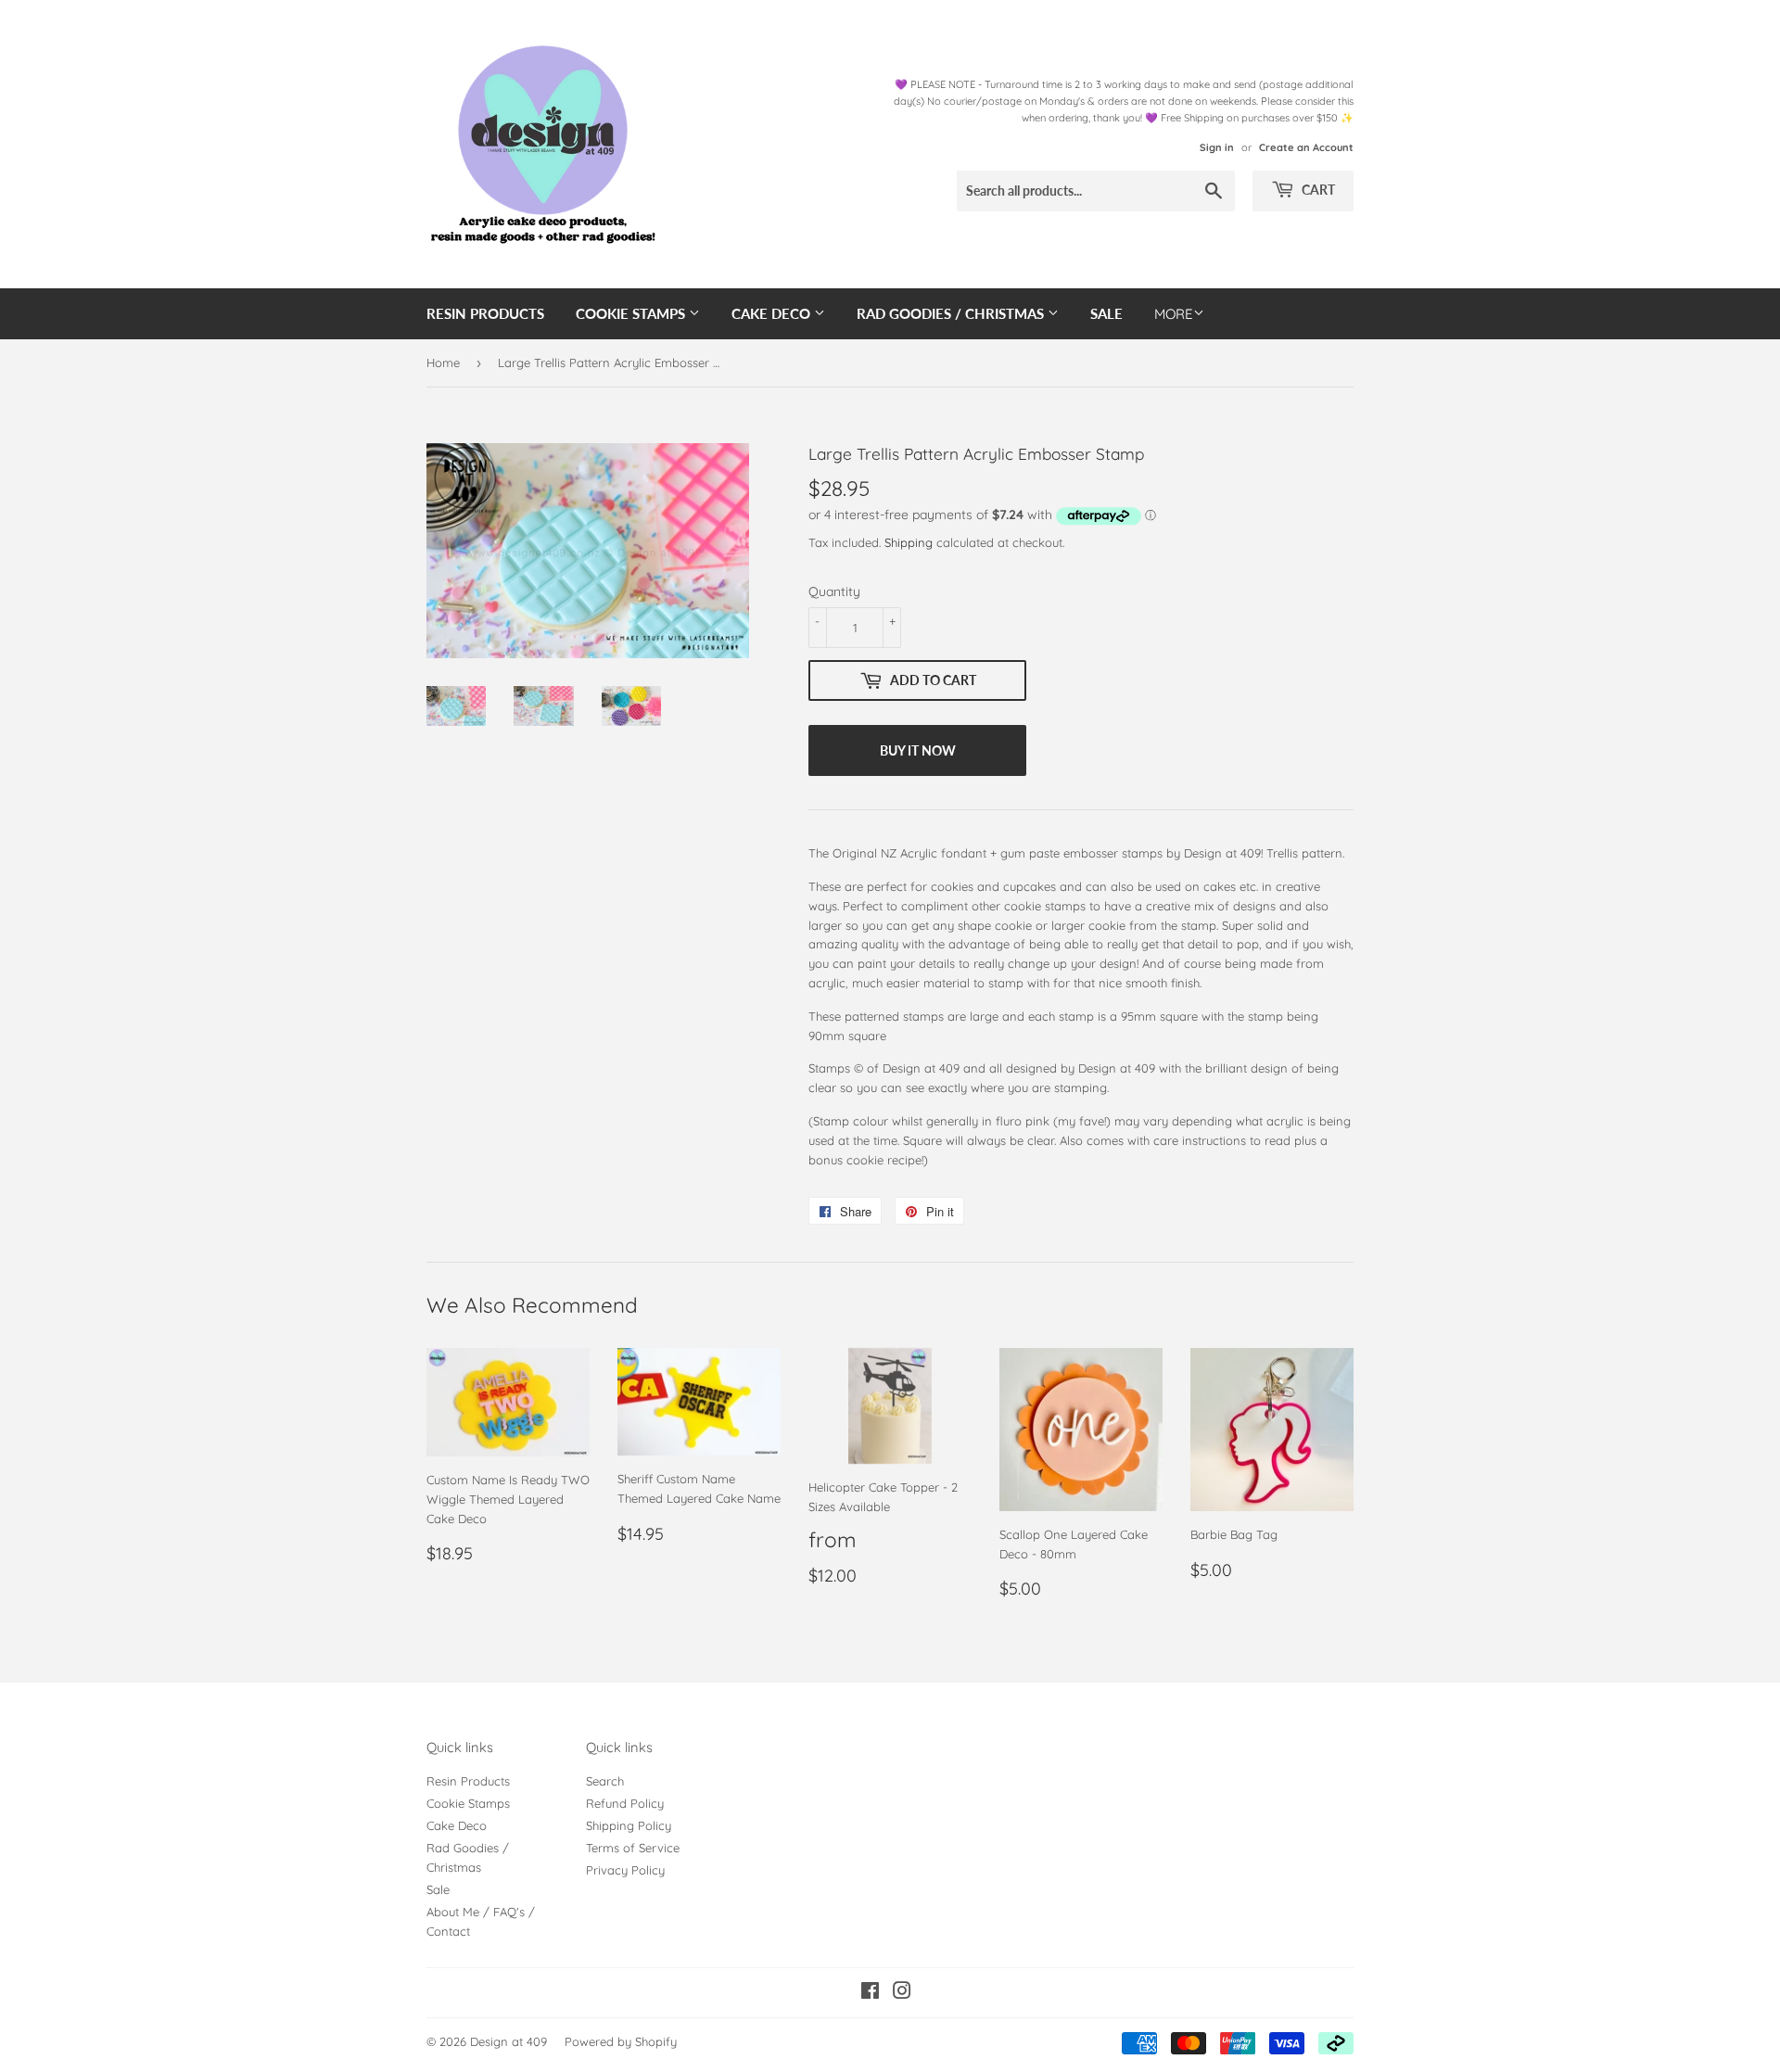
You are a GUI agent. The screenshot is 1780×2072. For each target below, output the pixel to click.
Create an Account (1306, 147)
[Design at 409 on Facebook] (870, 1993)
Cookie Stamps (632, 313)
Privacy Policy (625, 1870)
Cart (1317, 190)
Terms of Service (633, 1848)
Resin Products (485, 313)
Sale (1106, 313)
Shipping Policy (629, 1825)
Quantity (834, 591)
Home (443, 362)
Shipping (909, 542)
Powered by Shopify (621, 2041)
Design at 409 (509, 2041)
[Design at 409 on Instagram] (902, 1993)
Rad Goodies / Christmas (952, 313)
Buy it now (918, 750)
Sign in (1217, 147)
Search (605, 1781)
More (1174, 314)
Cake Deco (773, 313)
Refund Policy (625, 1803)
